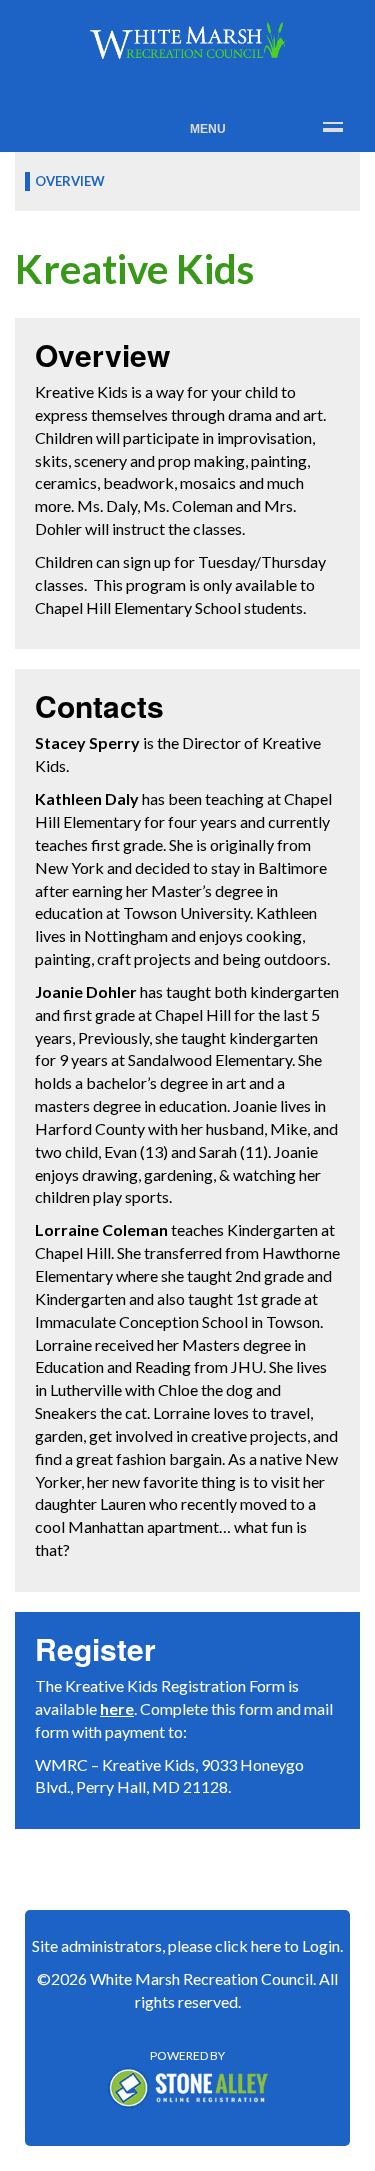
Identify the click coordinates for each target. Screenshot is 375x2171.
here (117, 1708)
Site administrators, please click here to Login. (187, 1945)
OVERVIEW (70, 181)
